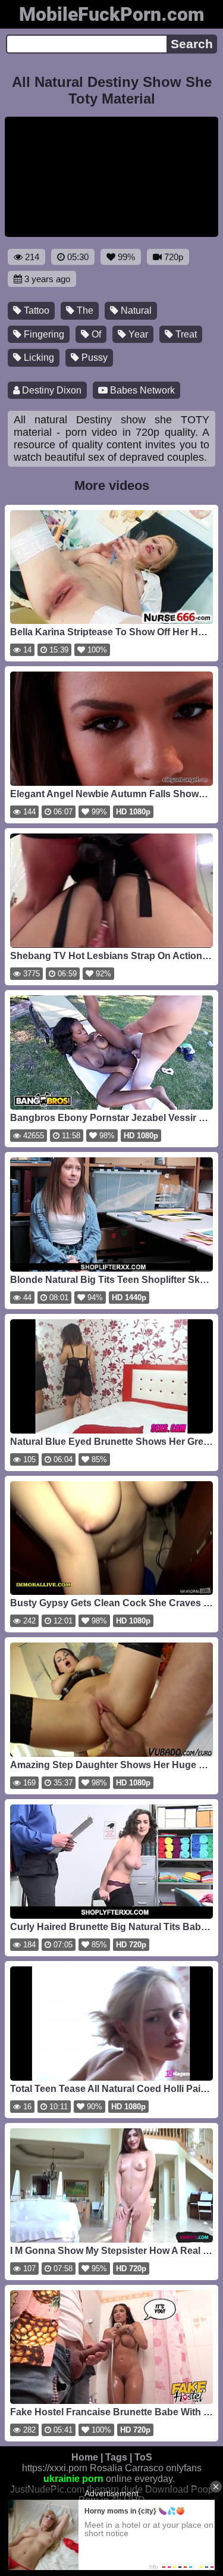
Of (95, 334)
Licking (38, 357)
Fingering (43, 334)
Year (137, 334)
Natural (135, 310)
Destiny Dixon (51, 390)
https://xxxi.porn (55, 2468)
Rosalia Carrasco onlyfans (146, 2468)
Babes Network (141, 390)
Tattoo (35, 310)
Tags (116, 2457)
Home (85, 2457)
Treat (185, 334)
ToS (143, 2457)
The (84, 310)
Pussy (93, 357)
